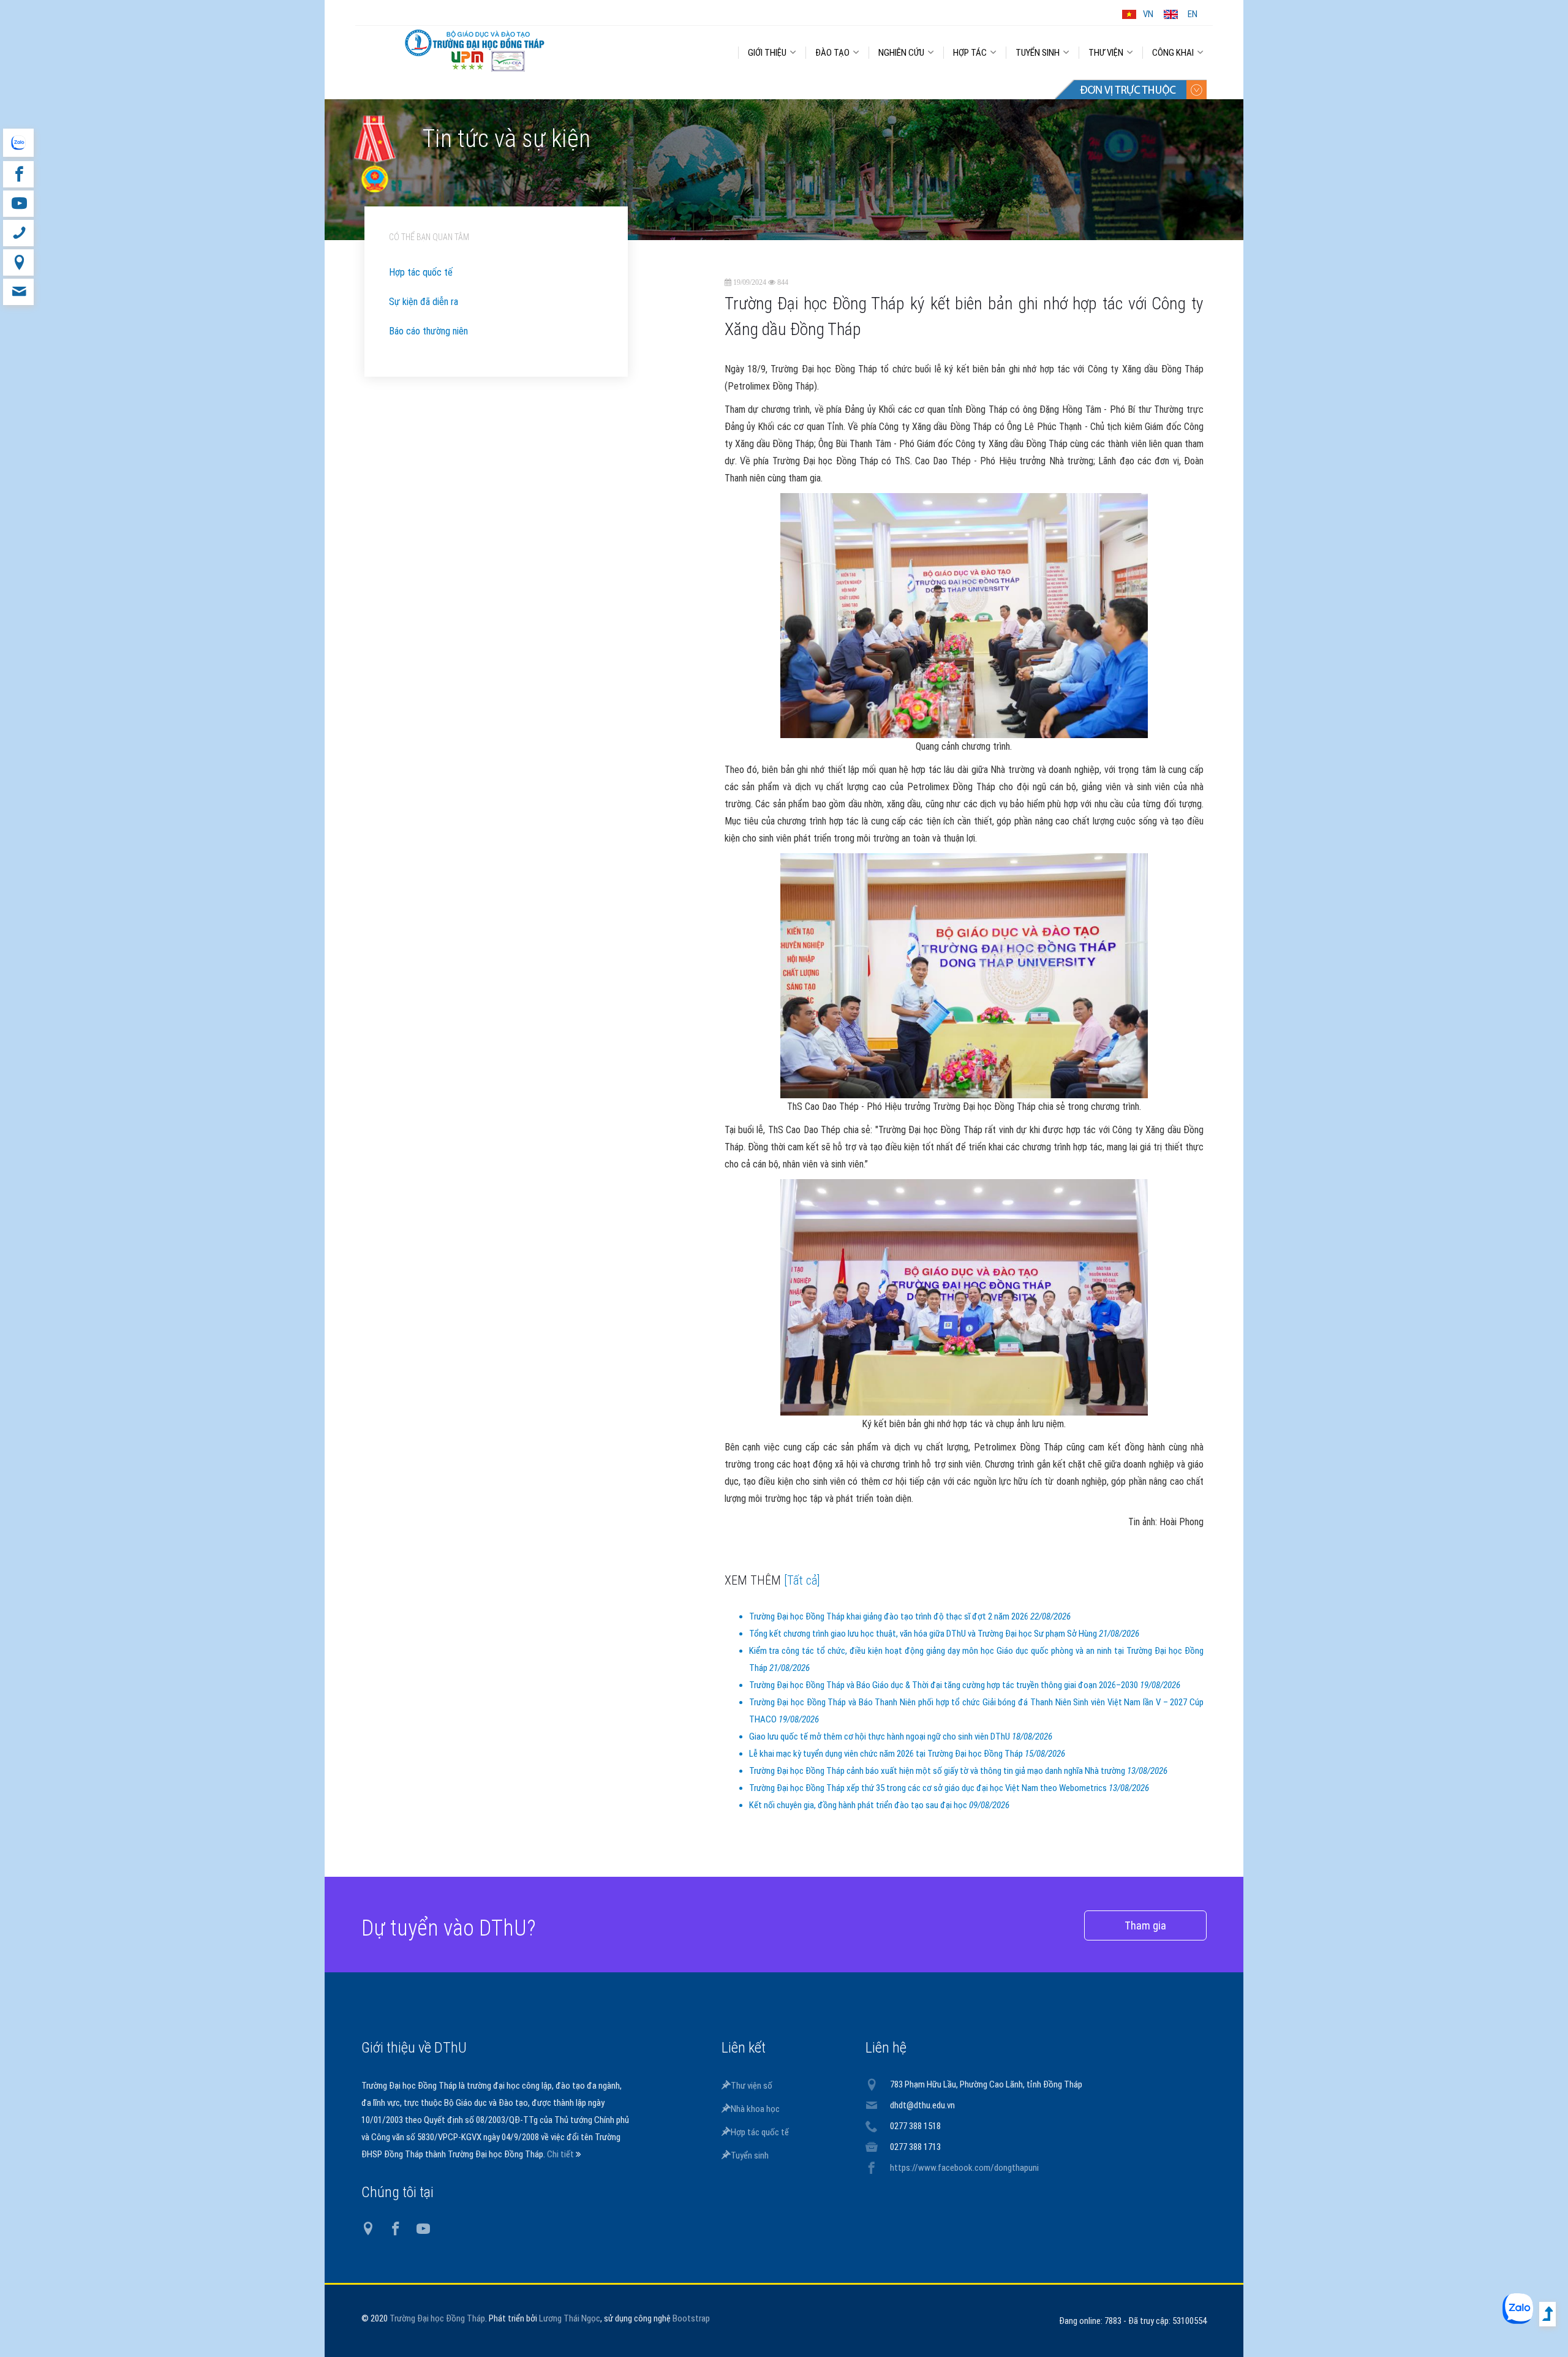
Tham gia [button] (1145, 1925)
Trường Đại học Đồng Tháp (437, 2318)
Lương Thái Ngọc (570, 2318)
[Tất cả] (802, 1580)
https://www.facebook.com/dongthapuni (964, 2168)
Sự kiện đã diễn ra (424, 302)
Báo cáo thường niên (428, 331)
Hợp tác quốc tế (421, 272)
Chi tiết (561, 2154)
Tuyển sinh (750, 2155)
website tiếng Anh (18, 143)
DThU (475, 50)
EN (1193, 14)
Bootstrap (691, 2318)
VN (1148, 14)
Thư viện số (752, 2086)
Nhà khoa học (755, 2109)
